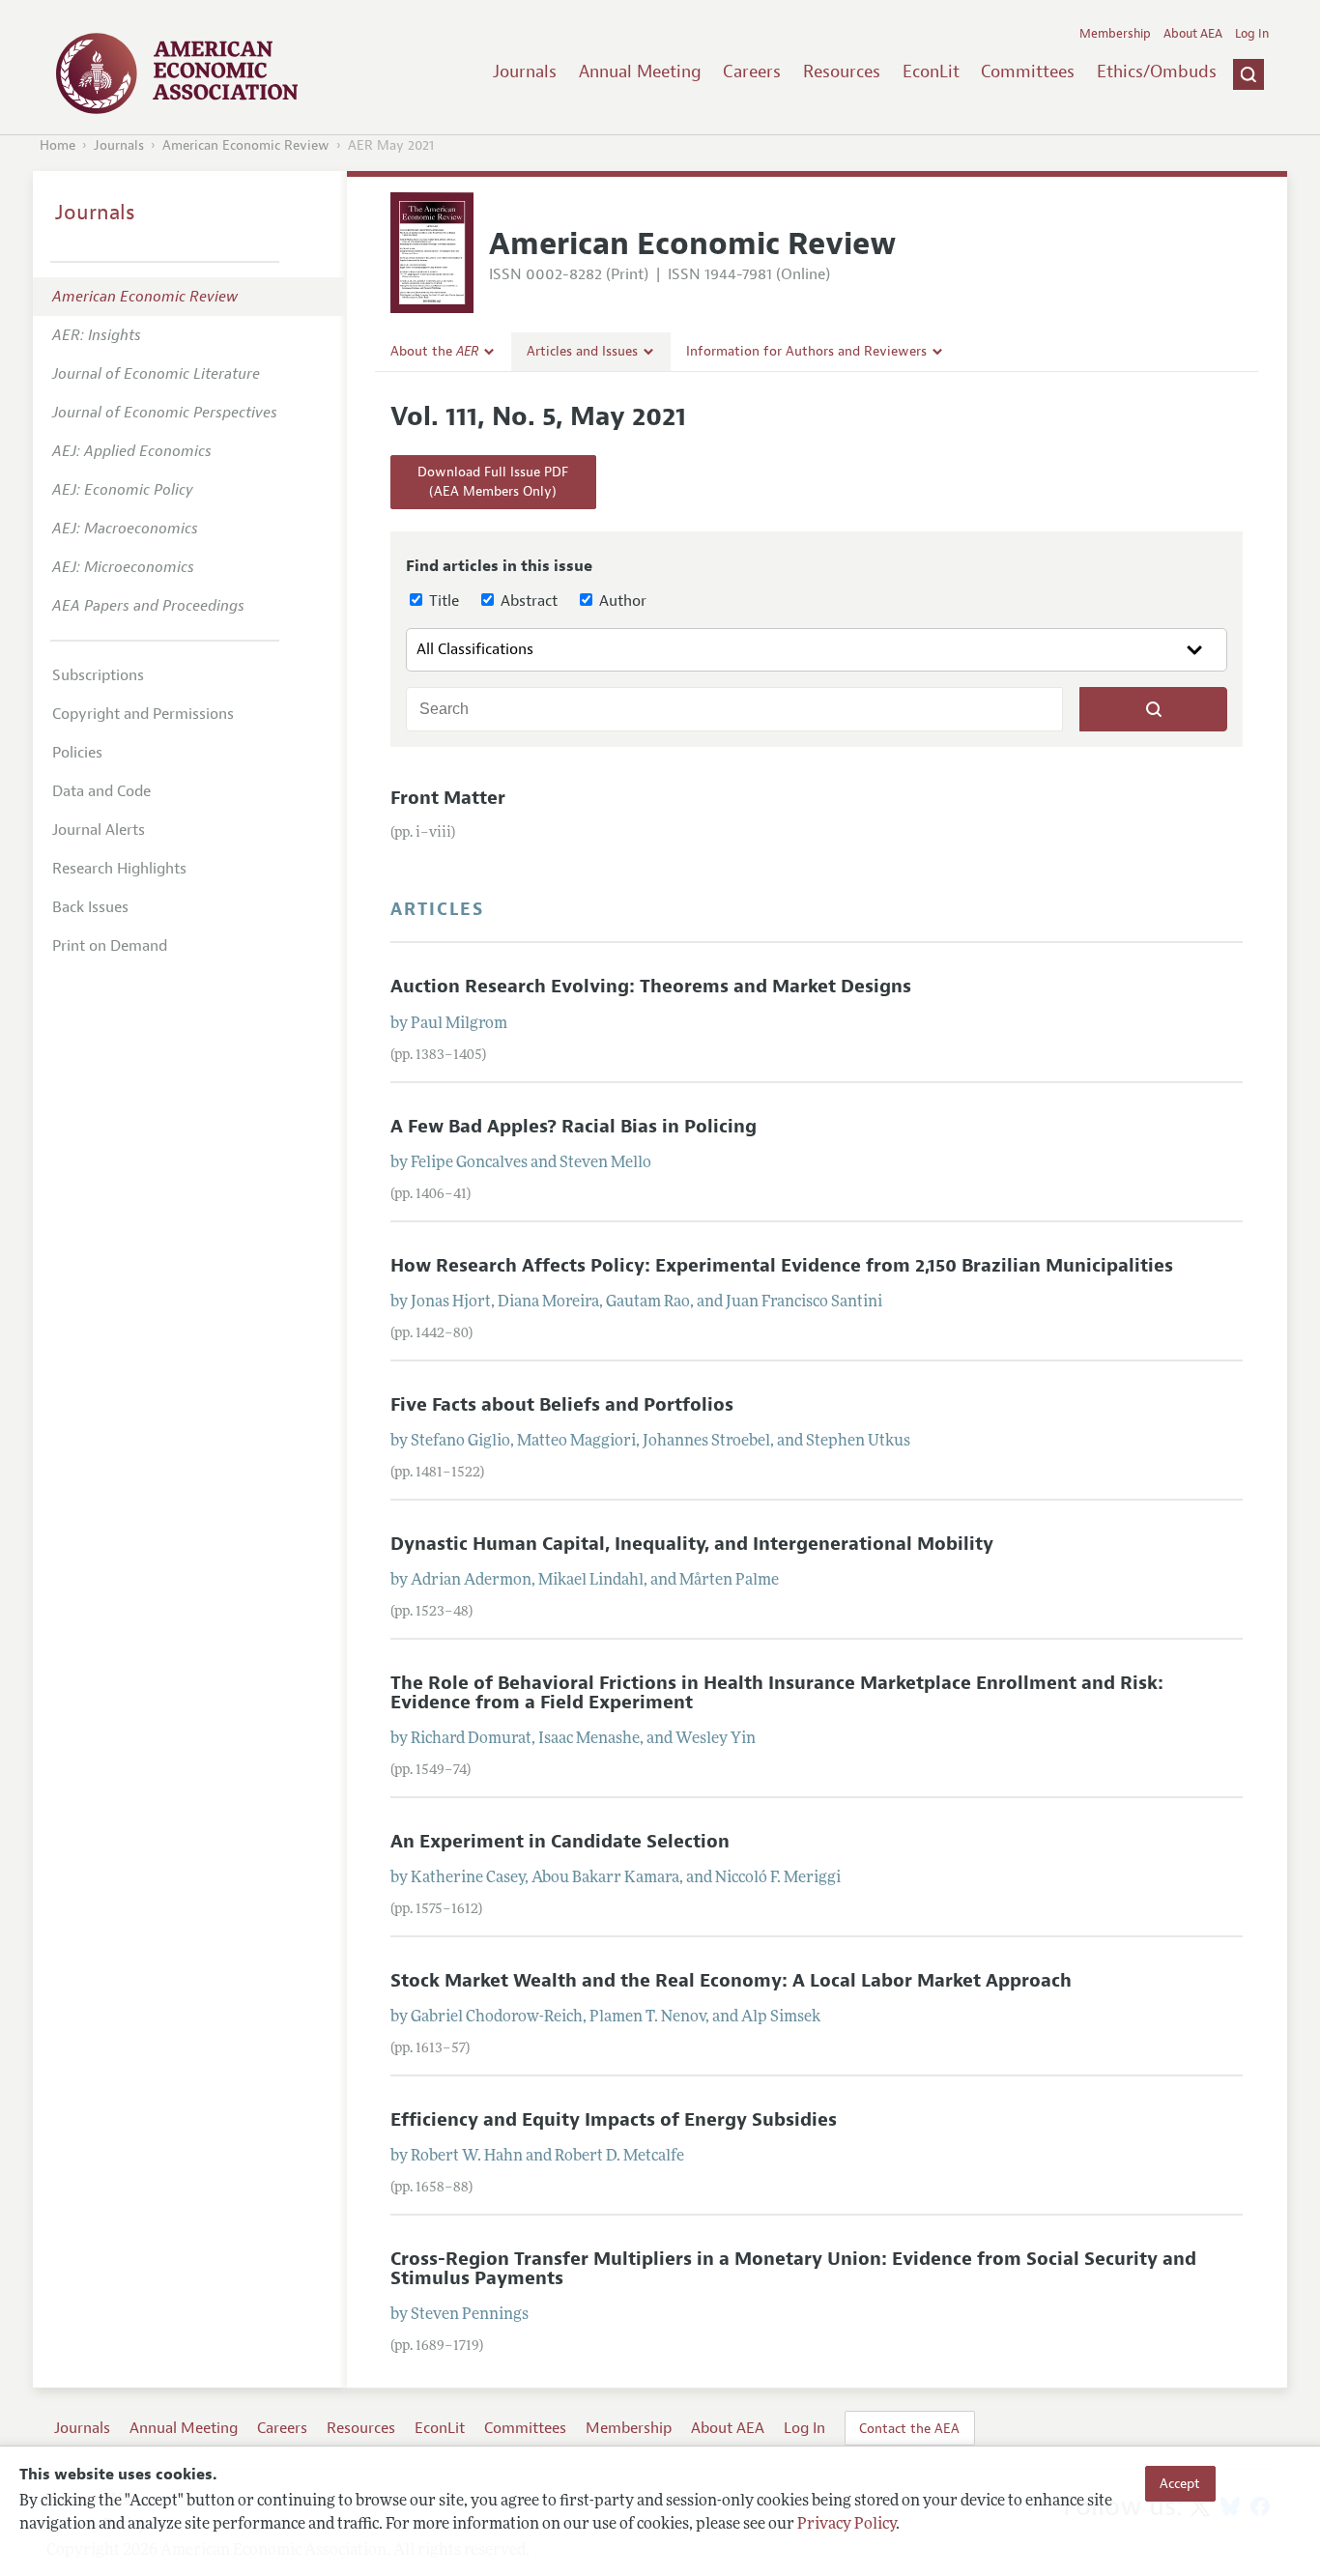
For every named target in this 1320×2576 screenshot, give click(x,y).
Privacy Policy (847, 2525)
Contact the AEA (909, 2428)
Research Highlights (119, 869)
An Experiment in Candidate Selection (560, 1842)
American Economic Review (246, 145)
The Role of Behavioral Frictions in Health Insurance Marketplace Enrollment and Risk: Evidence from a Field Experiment (777, 1692)
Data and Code (101, 791)
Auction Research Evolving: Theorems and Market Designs (651, 987)
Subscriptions (98, 675)
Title (442, 601)
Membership (1115, 34)
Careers (752, 72)
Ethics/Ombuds (1157, 72)
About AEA (1193, 34)
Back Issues (90, 907)
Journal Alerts (99, 830)
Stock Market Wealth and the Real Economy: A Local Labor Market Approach (731, 1981)
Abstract (527, 601)
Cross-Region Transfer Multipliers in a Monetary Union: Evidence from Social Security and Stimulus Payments (793, 2268)
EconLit (931, 72)
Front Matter (448, 798)
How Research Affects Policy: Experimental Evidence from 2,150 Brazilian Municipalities (782, 1266)
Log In (1252, 34)
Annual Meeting (640, 72)
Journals (525, 72)
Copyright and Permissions (143, 714)
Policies (77, 753)
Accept (1180, 2483)
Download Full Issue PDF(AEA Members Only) (493, 482)
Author (621, 601)
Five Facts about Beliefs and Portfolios (562, 1405)
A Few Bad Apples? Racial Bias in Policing (574, 1127)
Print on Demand (110, 946)
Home (57, 145)
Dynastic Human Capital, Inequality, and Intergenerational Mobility (692, 1544)
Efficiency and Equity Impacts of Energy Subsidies (614, 2120)
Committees (1028, 72)
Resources (842, 72)
